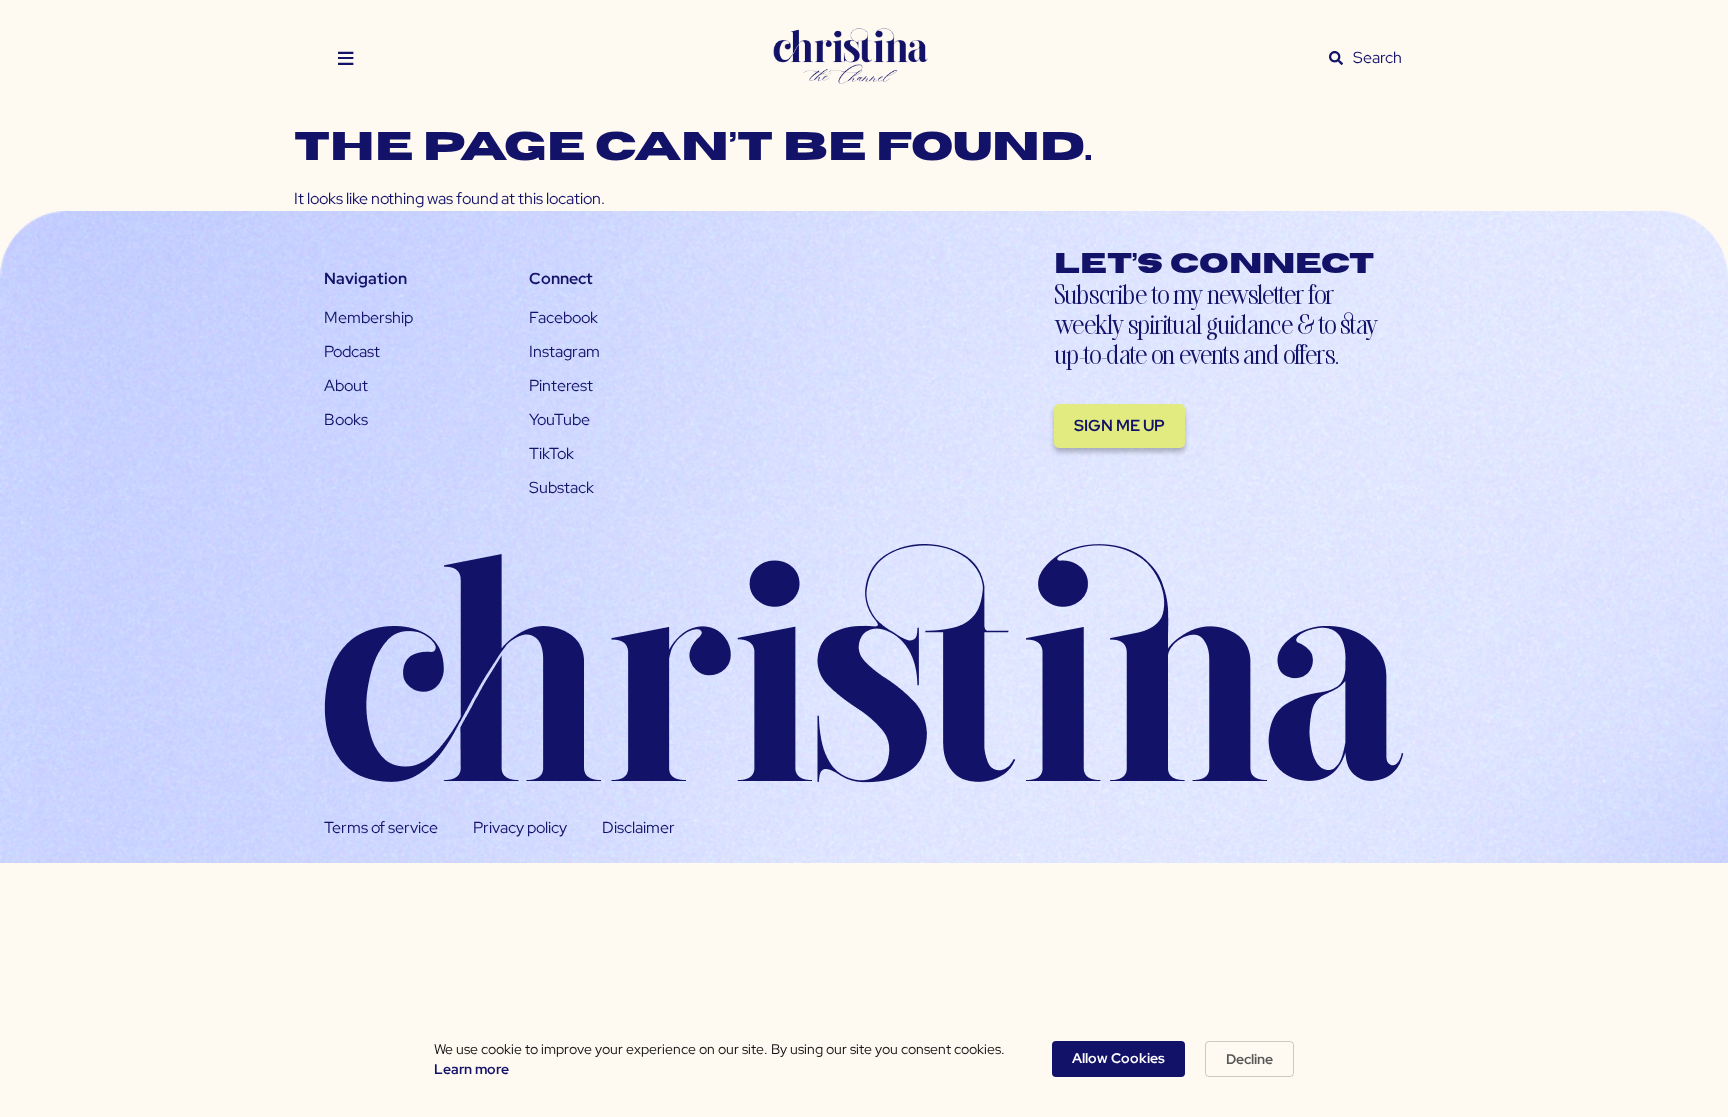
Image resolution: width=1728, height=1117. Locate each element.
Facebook (563, 317)
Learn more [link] (471, 1069)
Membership (368, 317)
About (346, 385)
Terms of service (381, 827)
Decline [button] (1249, 1059)
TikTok (551, 453)
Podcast (352, 351)
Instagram (564, 351)
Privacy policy (520, 827)
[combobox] (1378, 58)
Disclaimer (638, 827)
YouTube (559, 419)
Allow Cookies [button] (1118, 1058)
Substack (561, 487)
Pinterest (561, 385)
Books (346, 419)
